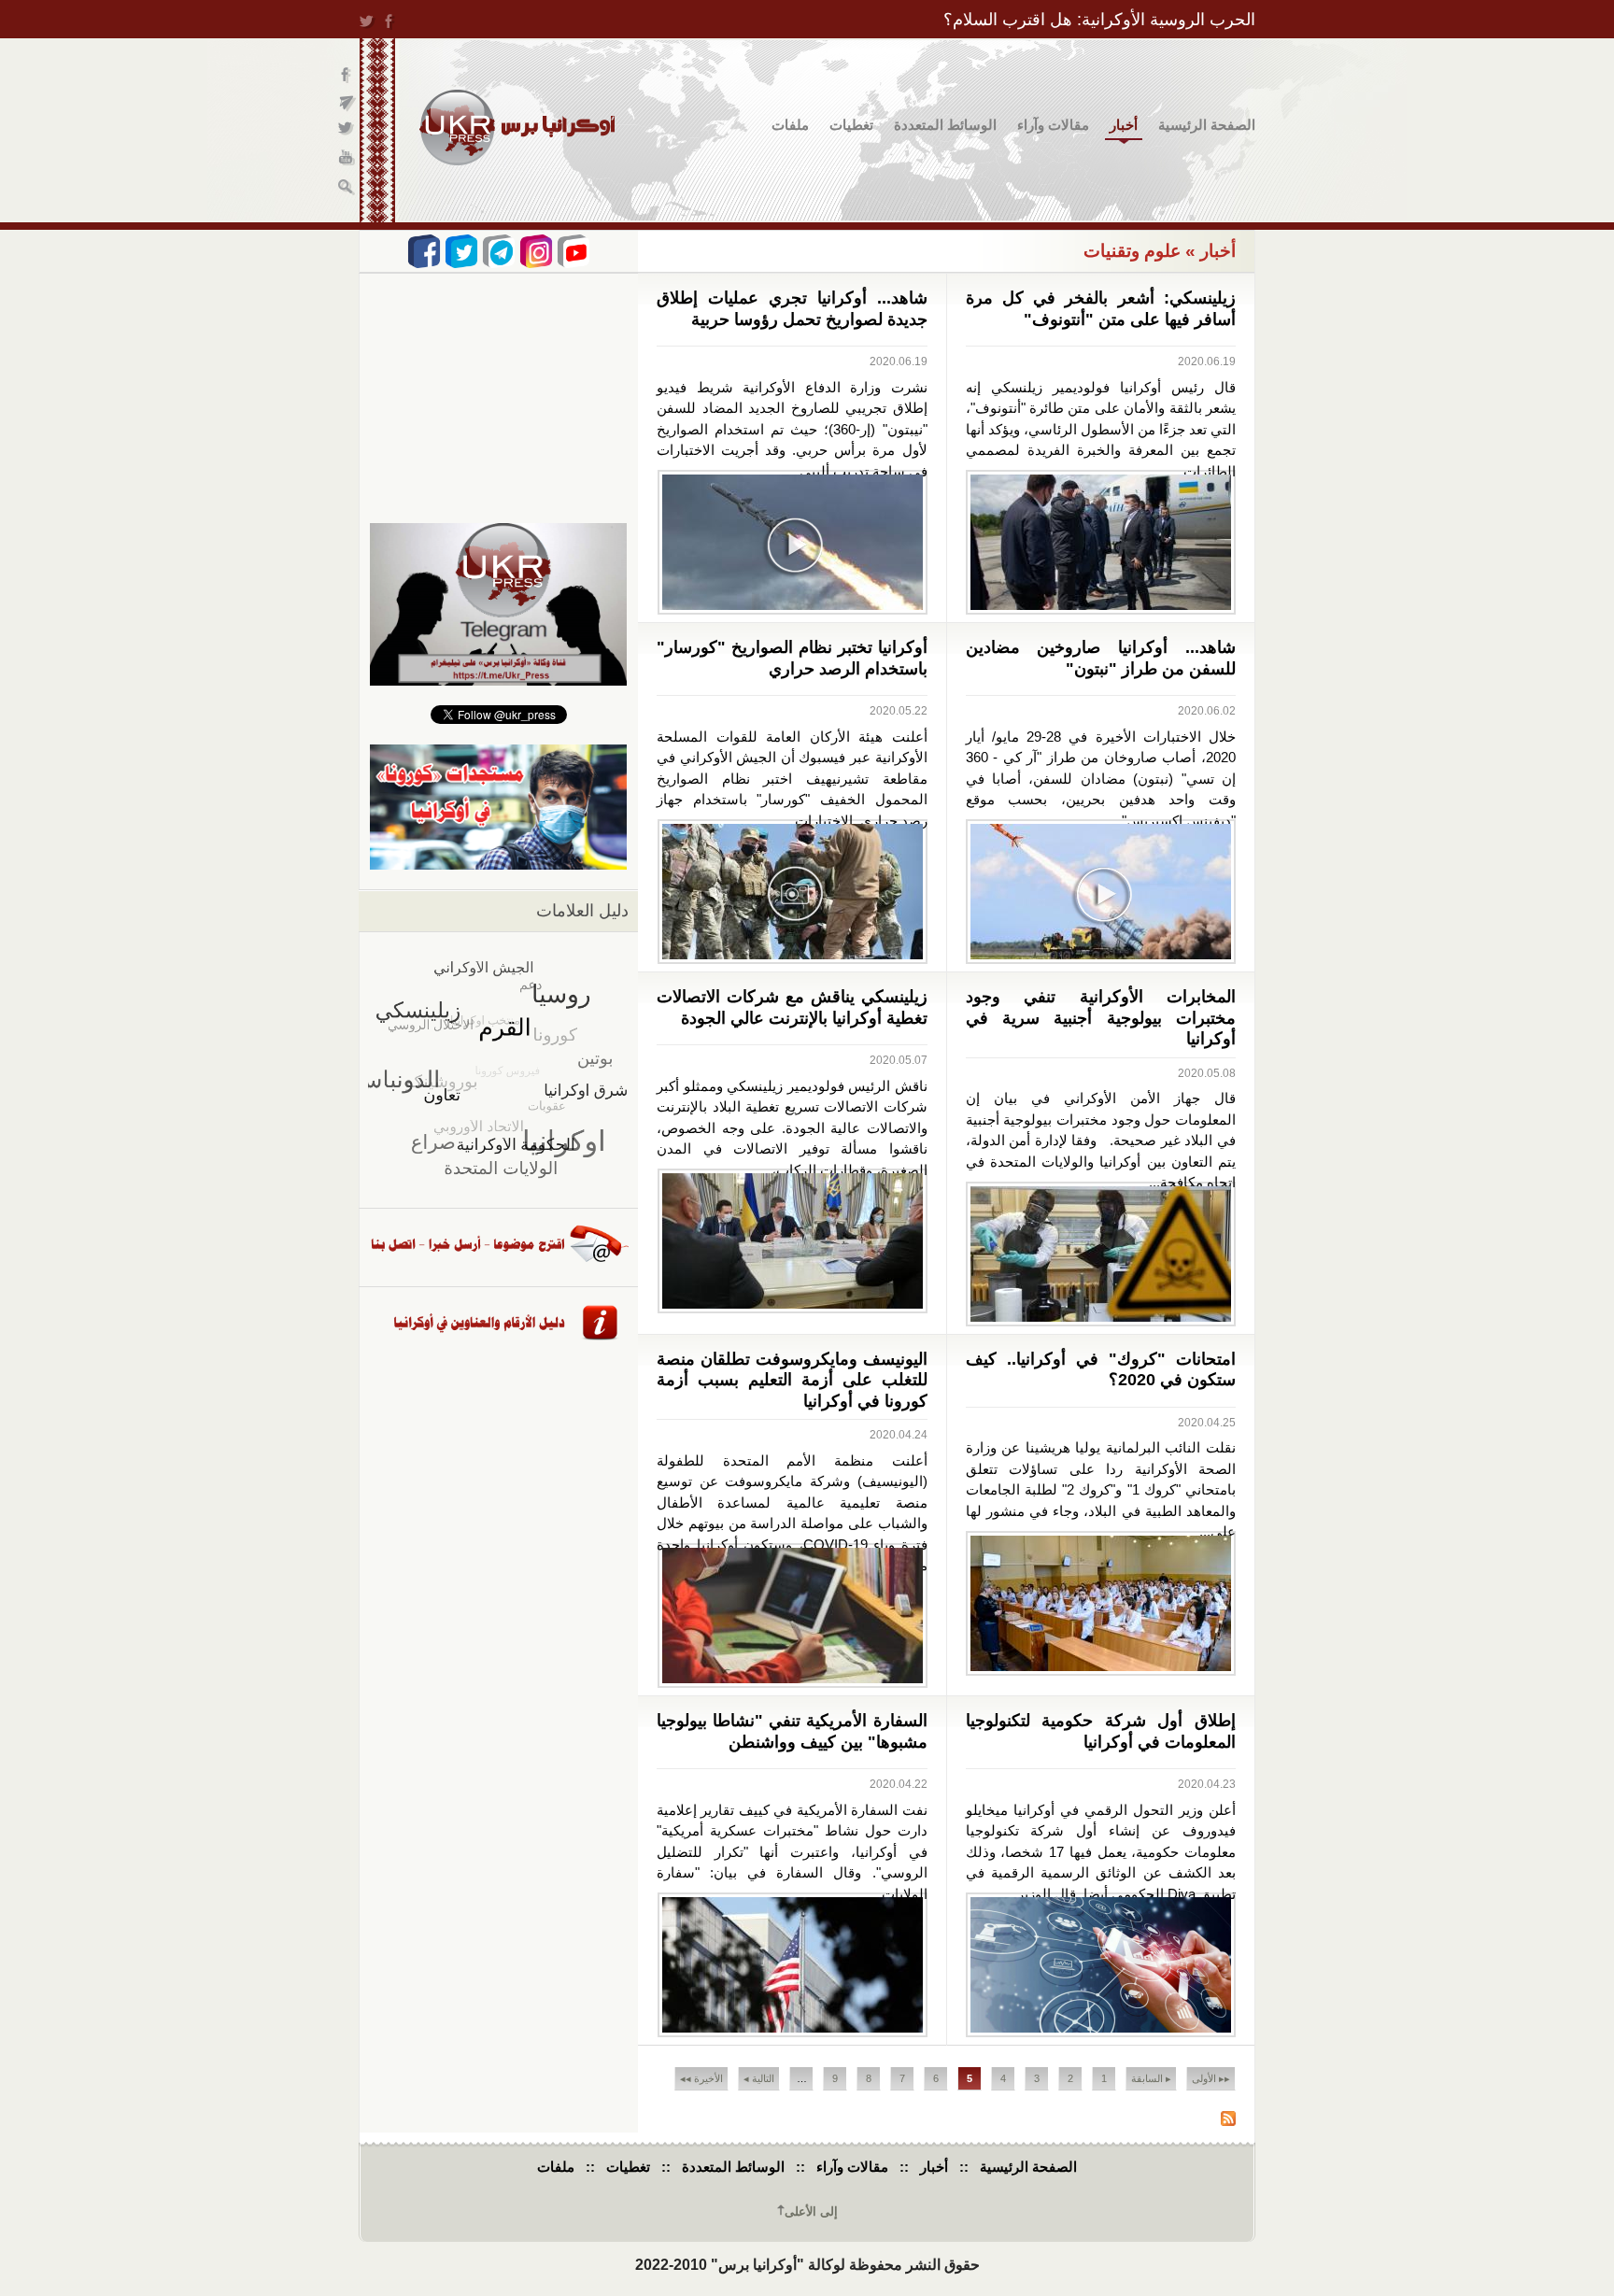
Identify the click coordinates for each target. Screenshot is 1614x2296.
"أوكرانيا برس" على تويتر (347, 131)
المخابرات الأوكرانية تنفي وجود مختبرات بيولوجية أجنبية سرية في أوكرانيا (1101, 1018)
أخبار (1124, 125)
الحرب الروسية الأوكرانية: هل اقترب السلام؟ (1099, 20)
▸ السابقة (1151, 2078)
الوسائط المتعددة (945, 125)
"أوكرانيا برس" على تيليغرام (347, 103)
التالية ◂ (759, 2078)
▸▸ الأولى (1211, 2078)
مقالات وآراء (1053, 125)
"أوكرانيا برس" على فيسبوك (347, 75)
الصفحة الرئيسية (1207, 125)
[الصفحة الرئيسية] (517, 128)
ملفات (790, 125)
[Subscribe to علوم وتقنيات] (1228, 2121)
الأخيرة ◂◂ (701, 2078)
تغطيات (851, 125)
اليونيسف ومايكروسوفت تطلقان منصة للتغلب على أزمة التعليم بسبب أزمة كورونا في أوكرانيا (792, 1380)
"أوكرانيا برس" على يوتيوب (347, 159)
